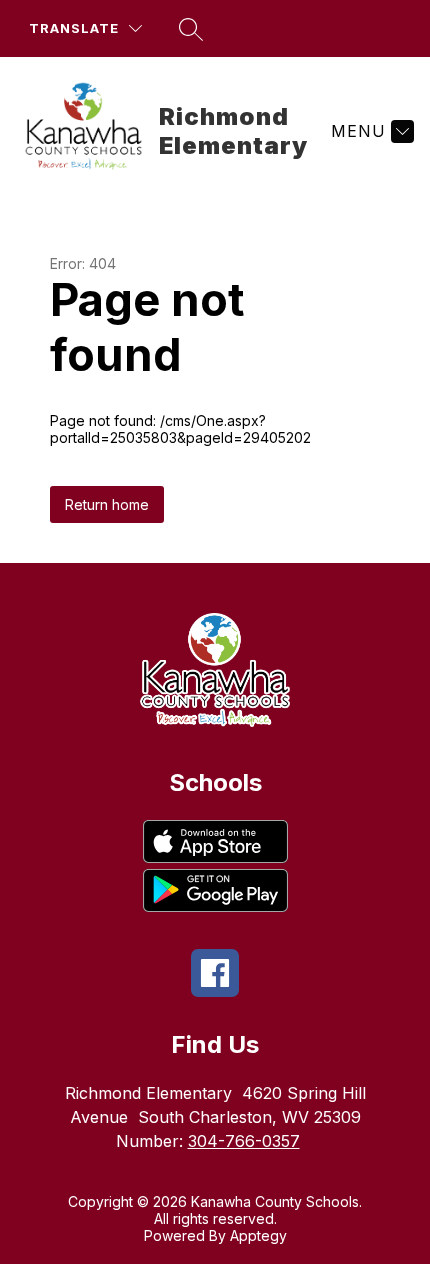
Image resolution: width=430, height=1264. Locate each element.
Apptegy (258, 1235)
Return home (107, 504)
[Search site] (191, 29)
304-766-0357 (244, 1141)
